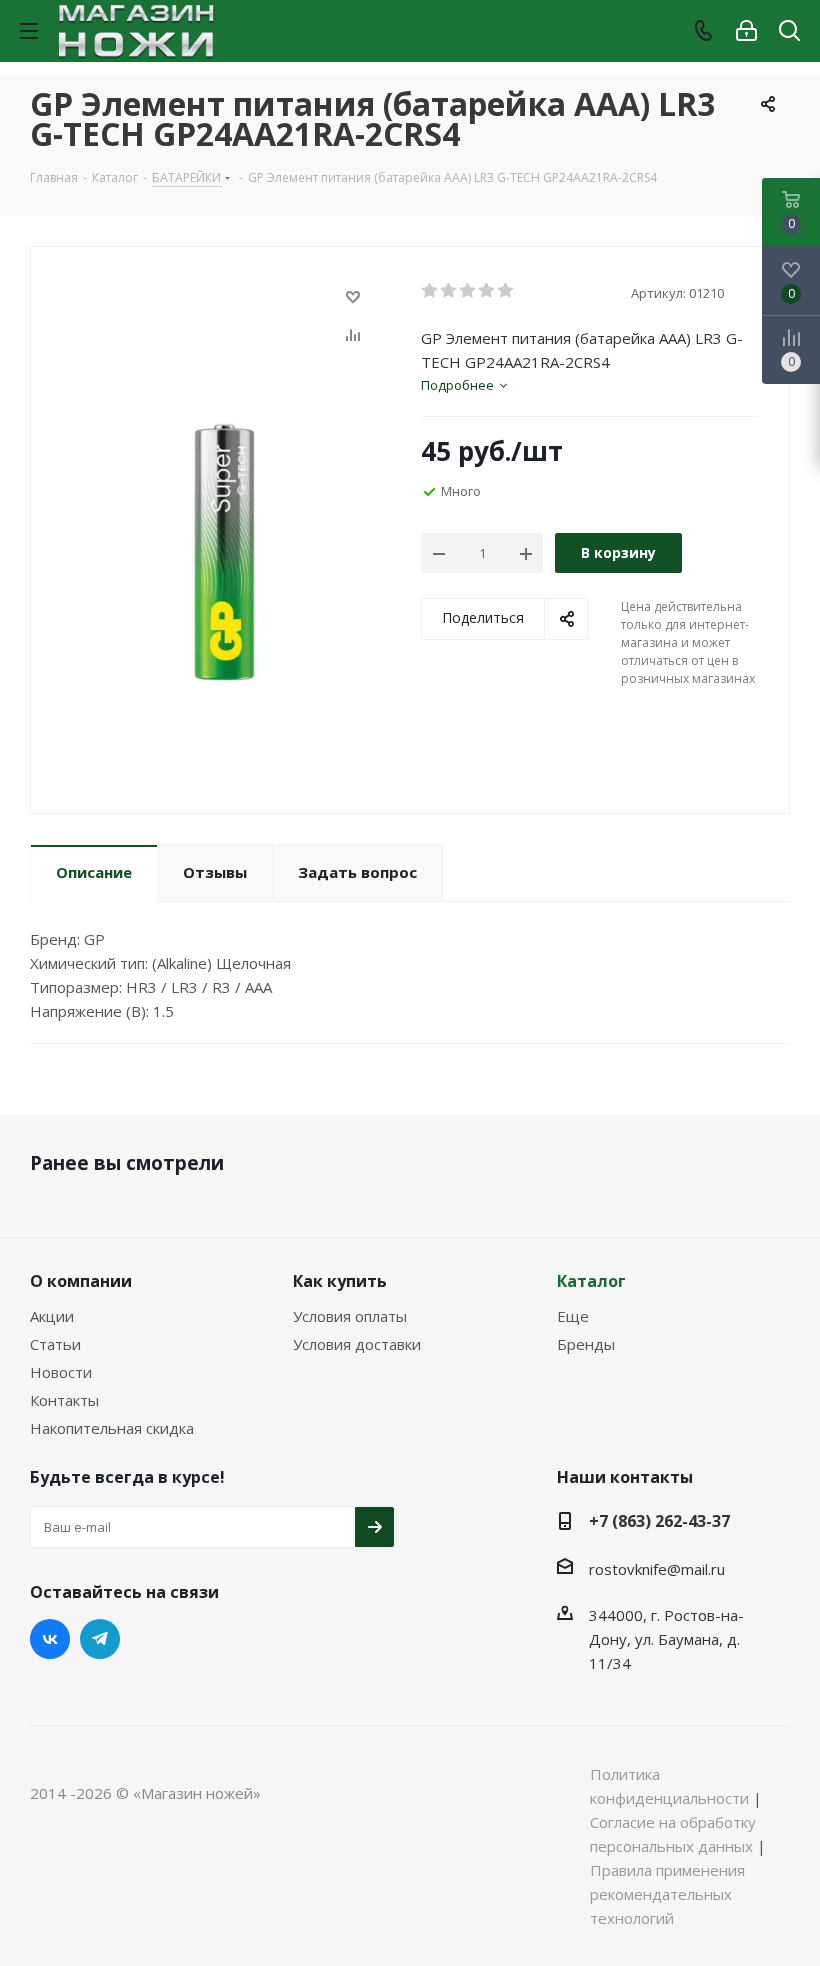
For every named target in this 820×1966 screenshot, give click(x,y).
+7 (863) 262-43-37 (659, 1521)
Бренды (586, 1344)
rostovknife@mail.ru (657, 1569)
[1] (430, 291)
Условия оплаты (350, 1316)
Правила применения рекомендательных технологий (667, 1894)
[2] (449, 291)
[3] (468, 291)
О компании (81, 1281)
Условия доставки (357, 1344)
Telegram (100, 1639)
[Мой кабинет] (746, 31)
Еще (573, 1316)
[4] (487, 291)
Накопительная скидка (112, 1428)
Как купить (340, 1281)
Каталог (591, 1281)
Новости (61, 1372)
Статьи (55, 1344)
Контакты (64, 1400)
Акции (52, 1316)
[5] (506, 291)
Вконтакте (50, 1639)
